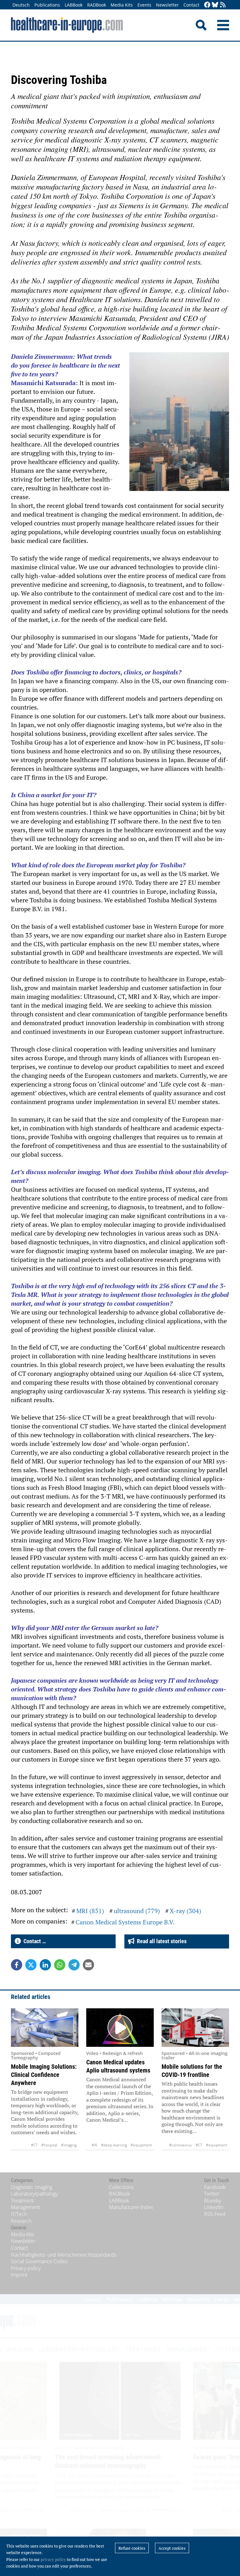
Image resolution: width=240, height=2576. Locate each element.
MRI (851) (90, 1911)
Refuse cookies (132, 2548)
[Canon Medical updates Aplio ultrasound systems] (120, 2028)
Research (21, 2221)
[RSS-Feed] (223, 5)
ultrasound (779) (137, 1911)
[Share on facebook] (17, 1965)
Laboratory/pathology (34, 2194)
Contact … (33, 1941)
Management (25, 2207)
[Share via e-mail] (88, 1965)
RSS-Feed (215, 2214)
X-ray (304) (185, 1911)
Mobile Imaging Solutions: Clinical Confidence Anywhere (44, 2075)
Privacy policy (26, 2268)
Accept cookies (172, 2548)
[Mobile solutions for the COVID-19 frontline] (195, 2028)
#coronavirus (180, 2145)
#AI (94, 2145)
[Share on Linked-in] (45, 1965)
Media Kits (122, 5)
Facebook (215, 2187)
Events (144, 5)
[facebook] (207, 5)
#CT (34, 2145)
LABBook (74, 5)
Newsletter (167, 5)
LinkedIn (214, 2207)
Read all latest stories (160, 1941)
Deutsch (21, 5)
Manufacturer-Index (131, 2207)
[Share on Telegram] (74, 1965)
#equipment (141, 2145)
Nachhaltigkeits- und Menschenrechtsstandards (64, 2255)
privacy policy (53, 2559)
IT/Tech (19, 2214)
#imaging (69, 2145)
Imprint (19, 2275)
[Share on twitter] (31, 1965)
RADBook (97, 5)
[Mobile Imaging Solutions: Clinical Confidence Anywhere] (45, 2028)
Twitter (212, 2194)
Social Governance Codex (39, 2261)
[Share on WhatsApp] (60, 1965)
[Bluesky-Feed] (215, 5)
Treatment (22, 2201)
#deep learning (114, 2145)
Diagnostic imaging (32, 2187)
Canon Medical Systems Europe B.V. (125, 1922)
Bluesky (212, 2201)
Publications (47, 5)
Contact (191, 5)
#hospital (49, 2145)
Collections (121, 2187)
